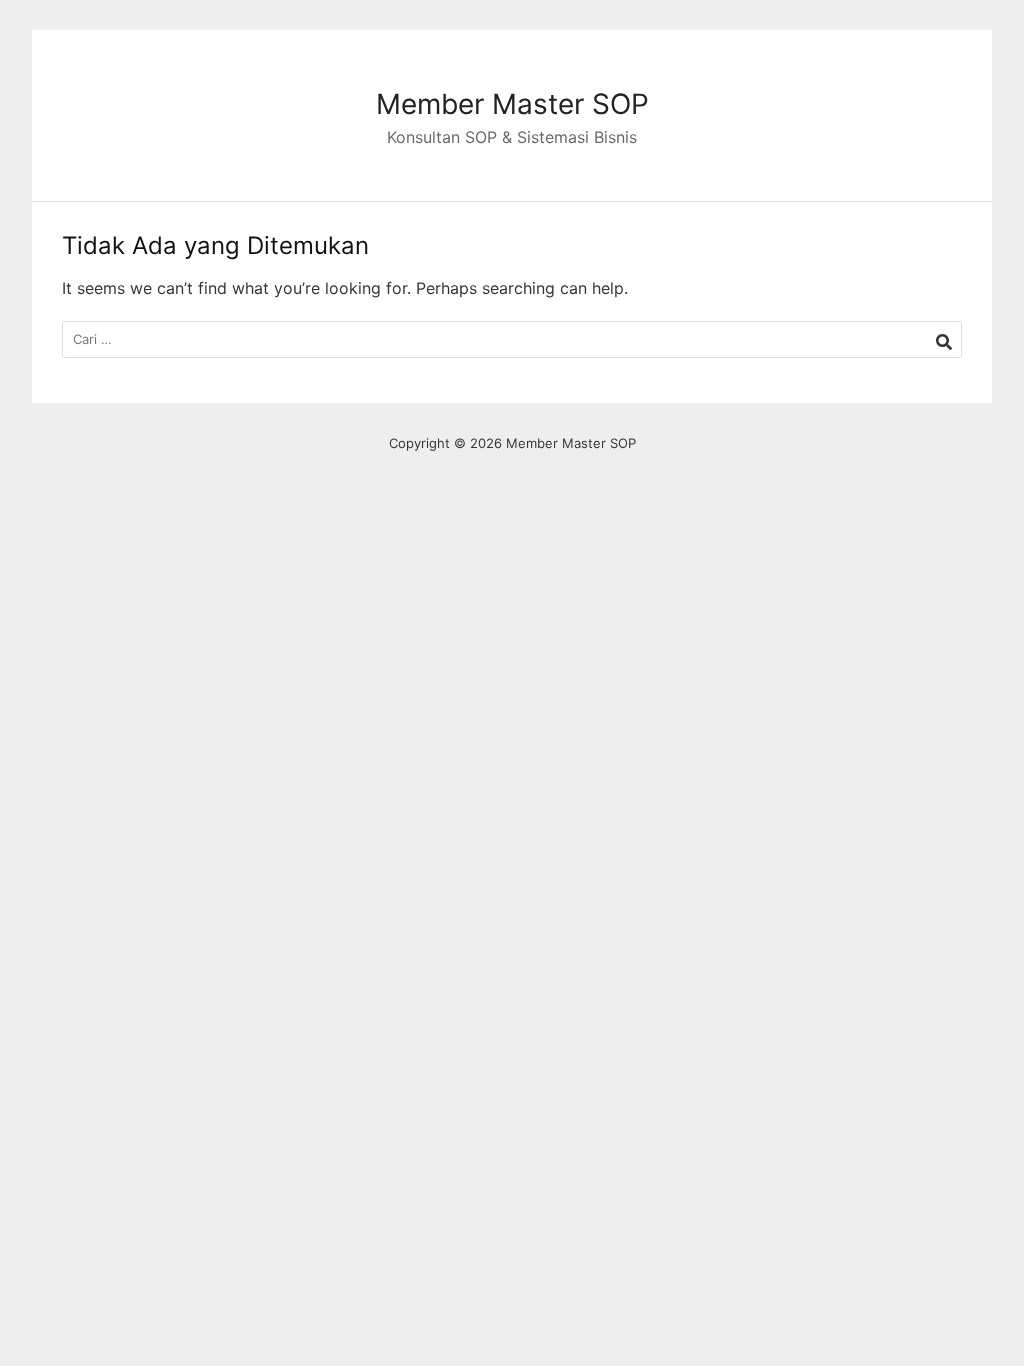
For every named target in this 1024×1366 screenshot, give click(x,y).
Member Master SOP (512, 104)
